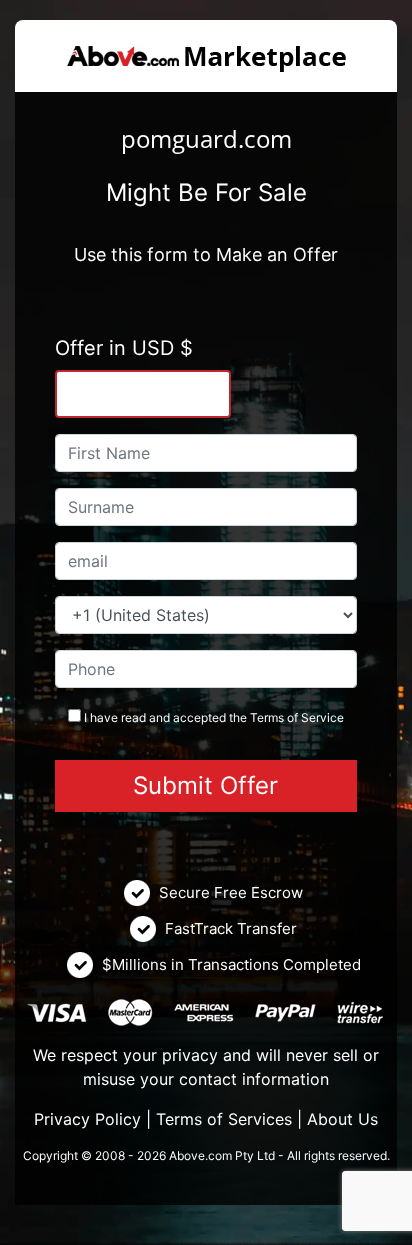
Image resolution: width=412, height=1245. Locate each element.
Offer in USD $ (124, 348)
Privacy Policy (87, 1119)
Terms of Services (224, 1119)
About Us (342, 1119)
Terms (267, 717)
